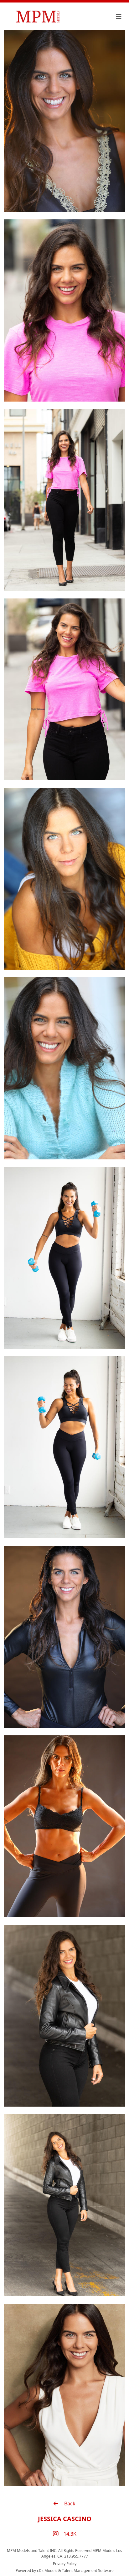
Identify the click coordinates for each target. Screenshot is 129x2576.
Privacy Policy (65, 2564)
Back (69, 2503)
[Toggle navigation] (119, 17)
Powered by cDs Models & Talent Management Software (65, 2571)
